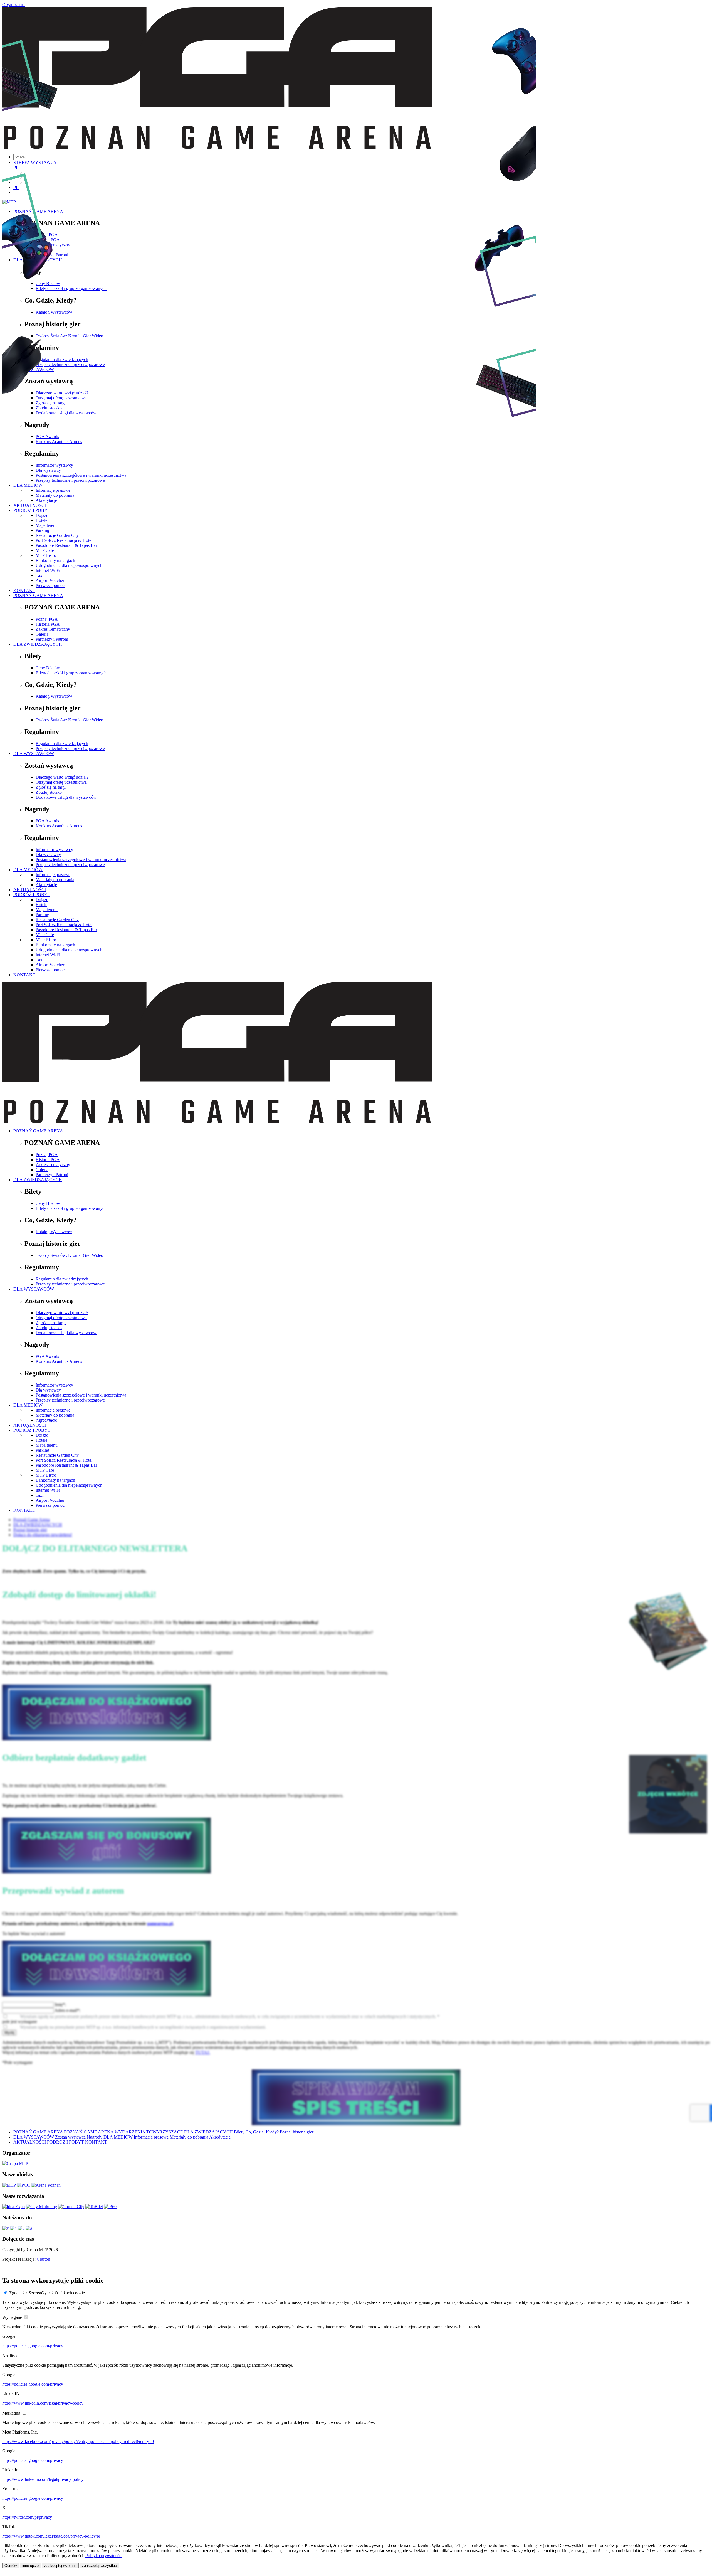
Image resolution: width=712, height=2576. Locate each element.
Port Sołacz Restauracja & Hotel (64, 540)
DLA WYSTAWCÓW (34, 754)
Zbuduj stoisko (49, 792)
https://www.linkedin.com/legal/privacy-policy (43, 2403)
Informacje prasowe (53, 875)
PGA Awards (47, 821)
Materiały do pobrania (55, 880)
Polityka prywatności (104, 2556)
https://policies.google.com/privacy (33, 2346)
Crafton (43, 2259)
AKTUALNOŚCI (30, 890)
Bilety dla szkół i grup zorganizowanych (71, 673)
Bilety (239, 2132)
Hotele (41, 905)
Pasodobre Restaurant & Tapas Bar (66, 545)
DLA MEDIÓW (28, 870)
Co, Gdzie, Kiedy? (262, 2132)
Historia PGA (48, 624)
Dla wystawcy (48, 855)
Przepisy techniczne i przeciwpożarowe (70, 749)
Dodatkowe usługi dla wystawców (66, 797)
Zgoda (15, 2293)
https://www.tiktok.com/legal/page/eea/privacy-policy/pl (51, 2536)
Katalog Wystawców (54, 696)
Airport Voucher (50, 580)
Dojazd (42, 900)
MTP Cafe (45, 550)
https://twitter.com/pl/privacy (27, 2517)
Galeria (42, 634)
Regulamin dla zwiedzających (62, 743)
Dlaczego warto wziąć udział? (62, 777)
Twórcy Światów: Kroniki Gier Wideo (69, 720)
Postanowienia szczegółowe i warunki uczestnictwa (81, 860)
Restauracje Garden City (57, 920)
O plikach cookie (70, 2293)
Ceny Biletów (48, 668)
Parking (42, 915)
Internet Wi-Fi (48, 570)
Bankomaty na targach (55, 560)
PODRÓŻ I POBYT (32, 895)
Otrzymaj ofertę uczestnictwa (61, 782)
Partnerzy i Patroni (52, 639)
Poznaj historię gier (297, 2132)
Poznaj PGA (47, 619)
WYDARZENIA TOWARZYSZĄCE (149, 2132)
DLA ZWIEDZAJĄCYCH (38, 644)
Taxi (39, 575)
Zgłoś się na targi (51, 787)
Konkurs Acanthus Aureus (59, 826)
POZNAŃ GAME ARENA (38, 595)
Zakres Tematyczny (53, 629)
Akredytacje (46, 885)
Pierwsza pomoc (50, 585)
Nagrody (95, 2137)
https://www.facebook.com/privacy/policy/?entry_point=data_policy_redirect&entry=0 (78, 2441)
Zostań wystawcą (70, 2137)
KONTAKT (24, 590)
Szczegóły (38, 2293)
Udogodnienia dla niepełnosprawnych (69, 565)
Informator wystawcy (54, 850)
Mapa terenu (47, 910)
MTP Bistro (46, 555)
